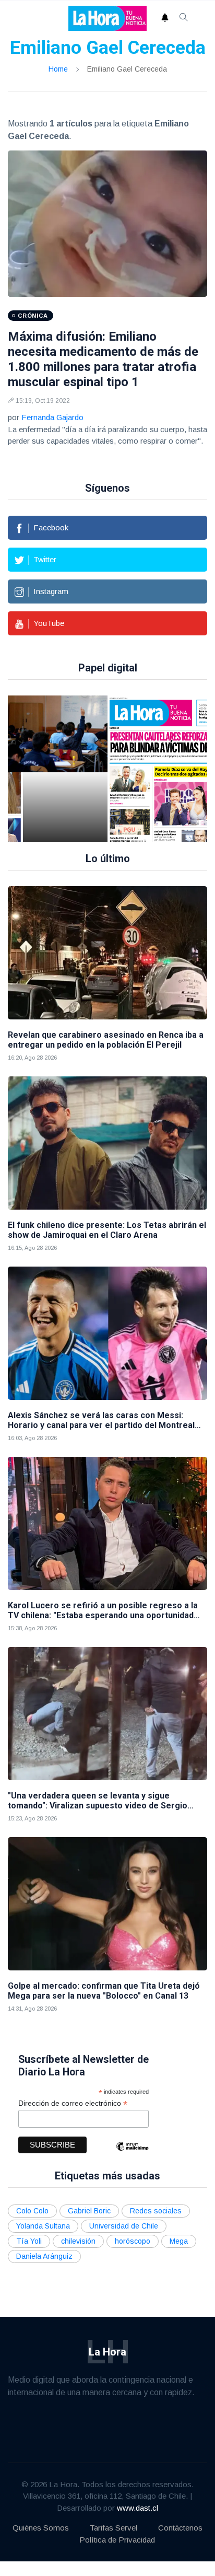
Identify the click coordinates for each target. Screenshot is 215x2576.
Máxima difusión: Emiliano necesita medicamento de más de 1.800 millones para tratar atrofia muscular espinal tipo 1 (103, 359)
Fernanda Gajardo (52, 417)
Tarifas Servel (114, 2528)
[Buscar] (184, 18)
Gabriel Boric (89, 2211)
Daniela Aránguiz (44, 2256)
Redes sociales (156, 2211)
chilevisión (78, 2241)
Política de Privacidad (117, 2540)
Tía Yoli (29, 2241)
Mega (179, 2241)
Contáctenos (180, 2528)
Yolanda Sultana (43, 2226)
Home (58, 69)
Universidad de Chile (124, 2226)
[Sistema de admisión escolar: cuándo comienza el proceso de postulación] (65, 769)
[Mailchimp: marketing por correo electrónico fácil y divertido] (132, 2154)
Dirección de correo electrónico (73, 2103)
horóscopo (133, 2241)
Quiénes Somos (41, 2528)
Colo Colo (32, 2211)
